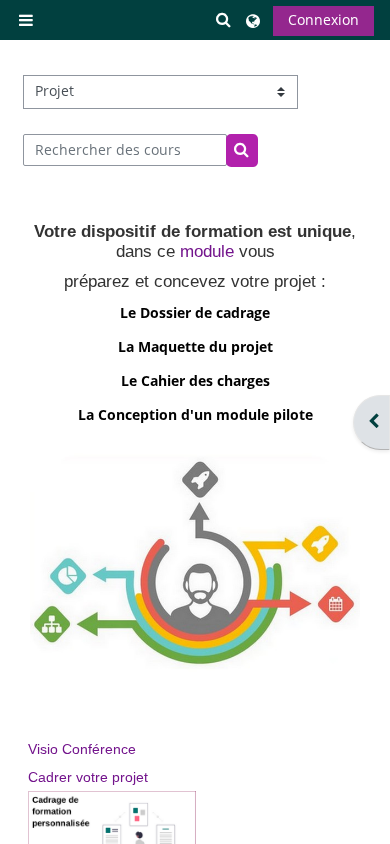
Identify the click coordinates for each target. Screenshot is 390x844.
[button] (224, 20)
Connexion (323, 19)
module (207, 251)
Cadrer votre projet (88, 777)
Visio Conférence (82, 749)
